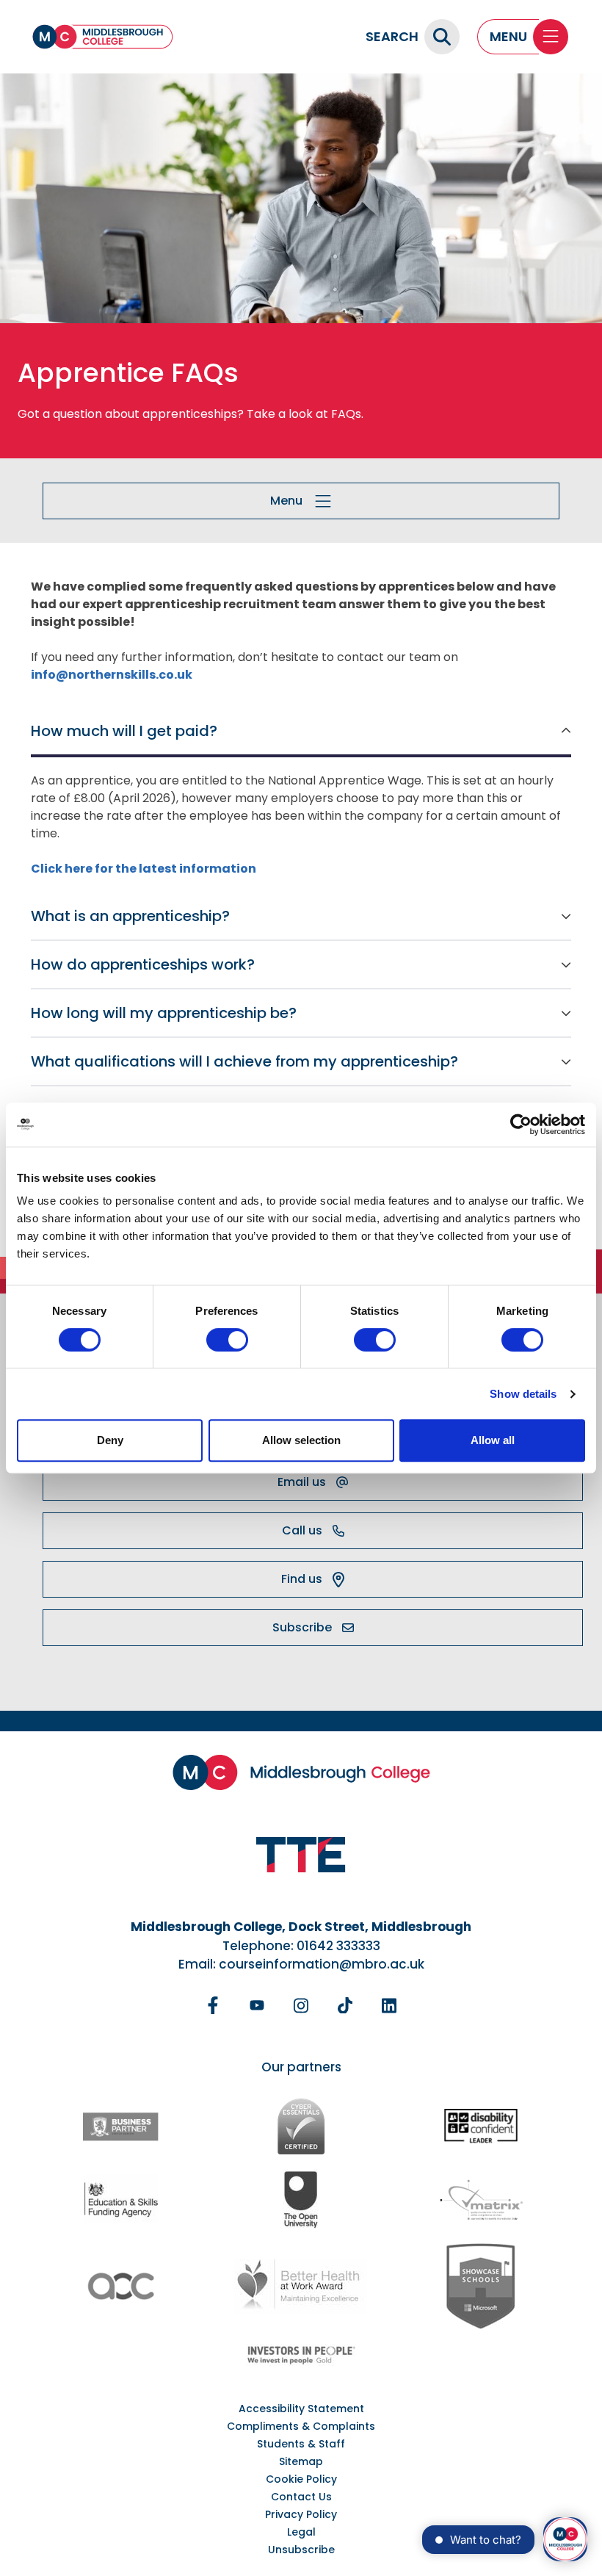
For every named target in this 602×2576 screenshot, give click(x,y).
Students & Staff (301, 2444)
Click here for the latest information (144, 869)
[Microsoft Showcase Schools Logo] (481, 2286)
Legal (301, 2532)
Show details (523, 1394)
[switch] (227, 1340)
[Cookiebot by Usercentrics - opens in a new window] (521, 1125)
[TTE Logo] (301, 1855)
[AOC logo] (121, 2287)
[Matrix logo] (481, 2199)
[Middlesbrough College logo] (301, 1772)
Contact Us (301, 2497)
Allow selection (301, 1440)
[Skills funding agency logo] (121, 2199)
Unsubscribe (301, 2550)
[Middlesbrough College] (103, 37)
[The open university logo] (301, 2199)
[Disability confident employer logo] (481, 2127)
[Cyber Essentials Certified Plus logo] (301, 2126)
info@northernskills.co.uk (112, 675)
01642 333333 (338, 1946)
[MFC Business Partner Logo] (121, 2126)
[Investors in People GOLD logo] (301, 2355)
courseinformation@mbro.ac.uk (322, 1964)
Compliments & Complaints (301, 2426)
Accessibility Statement (301, 2409)
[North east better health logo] (301, 2287)
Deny (110, 1440)
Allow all (493, 1440)
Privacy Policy (301, 2514)
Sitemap (301, 2461)
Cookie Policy (301, 2479)
